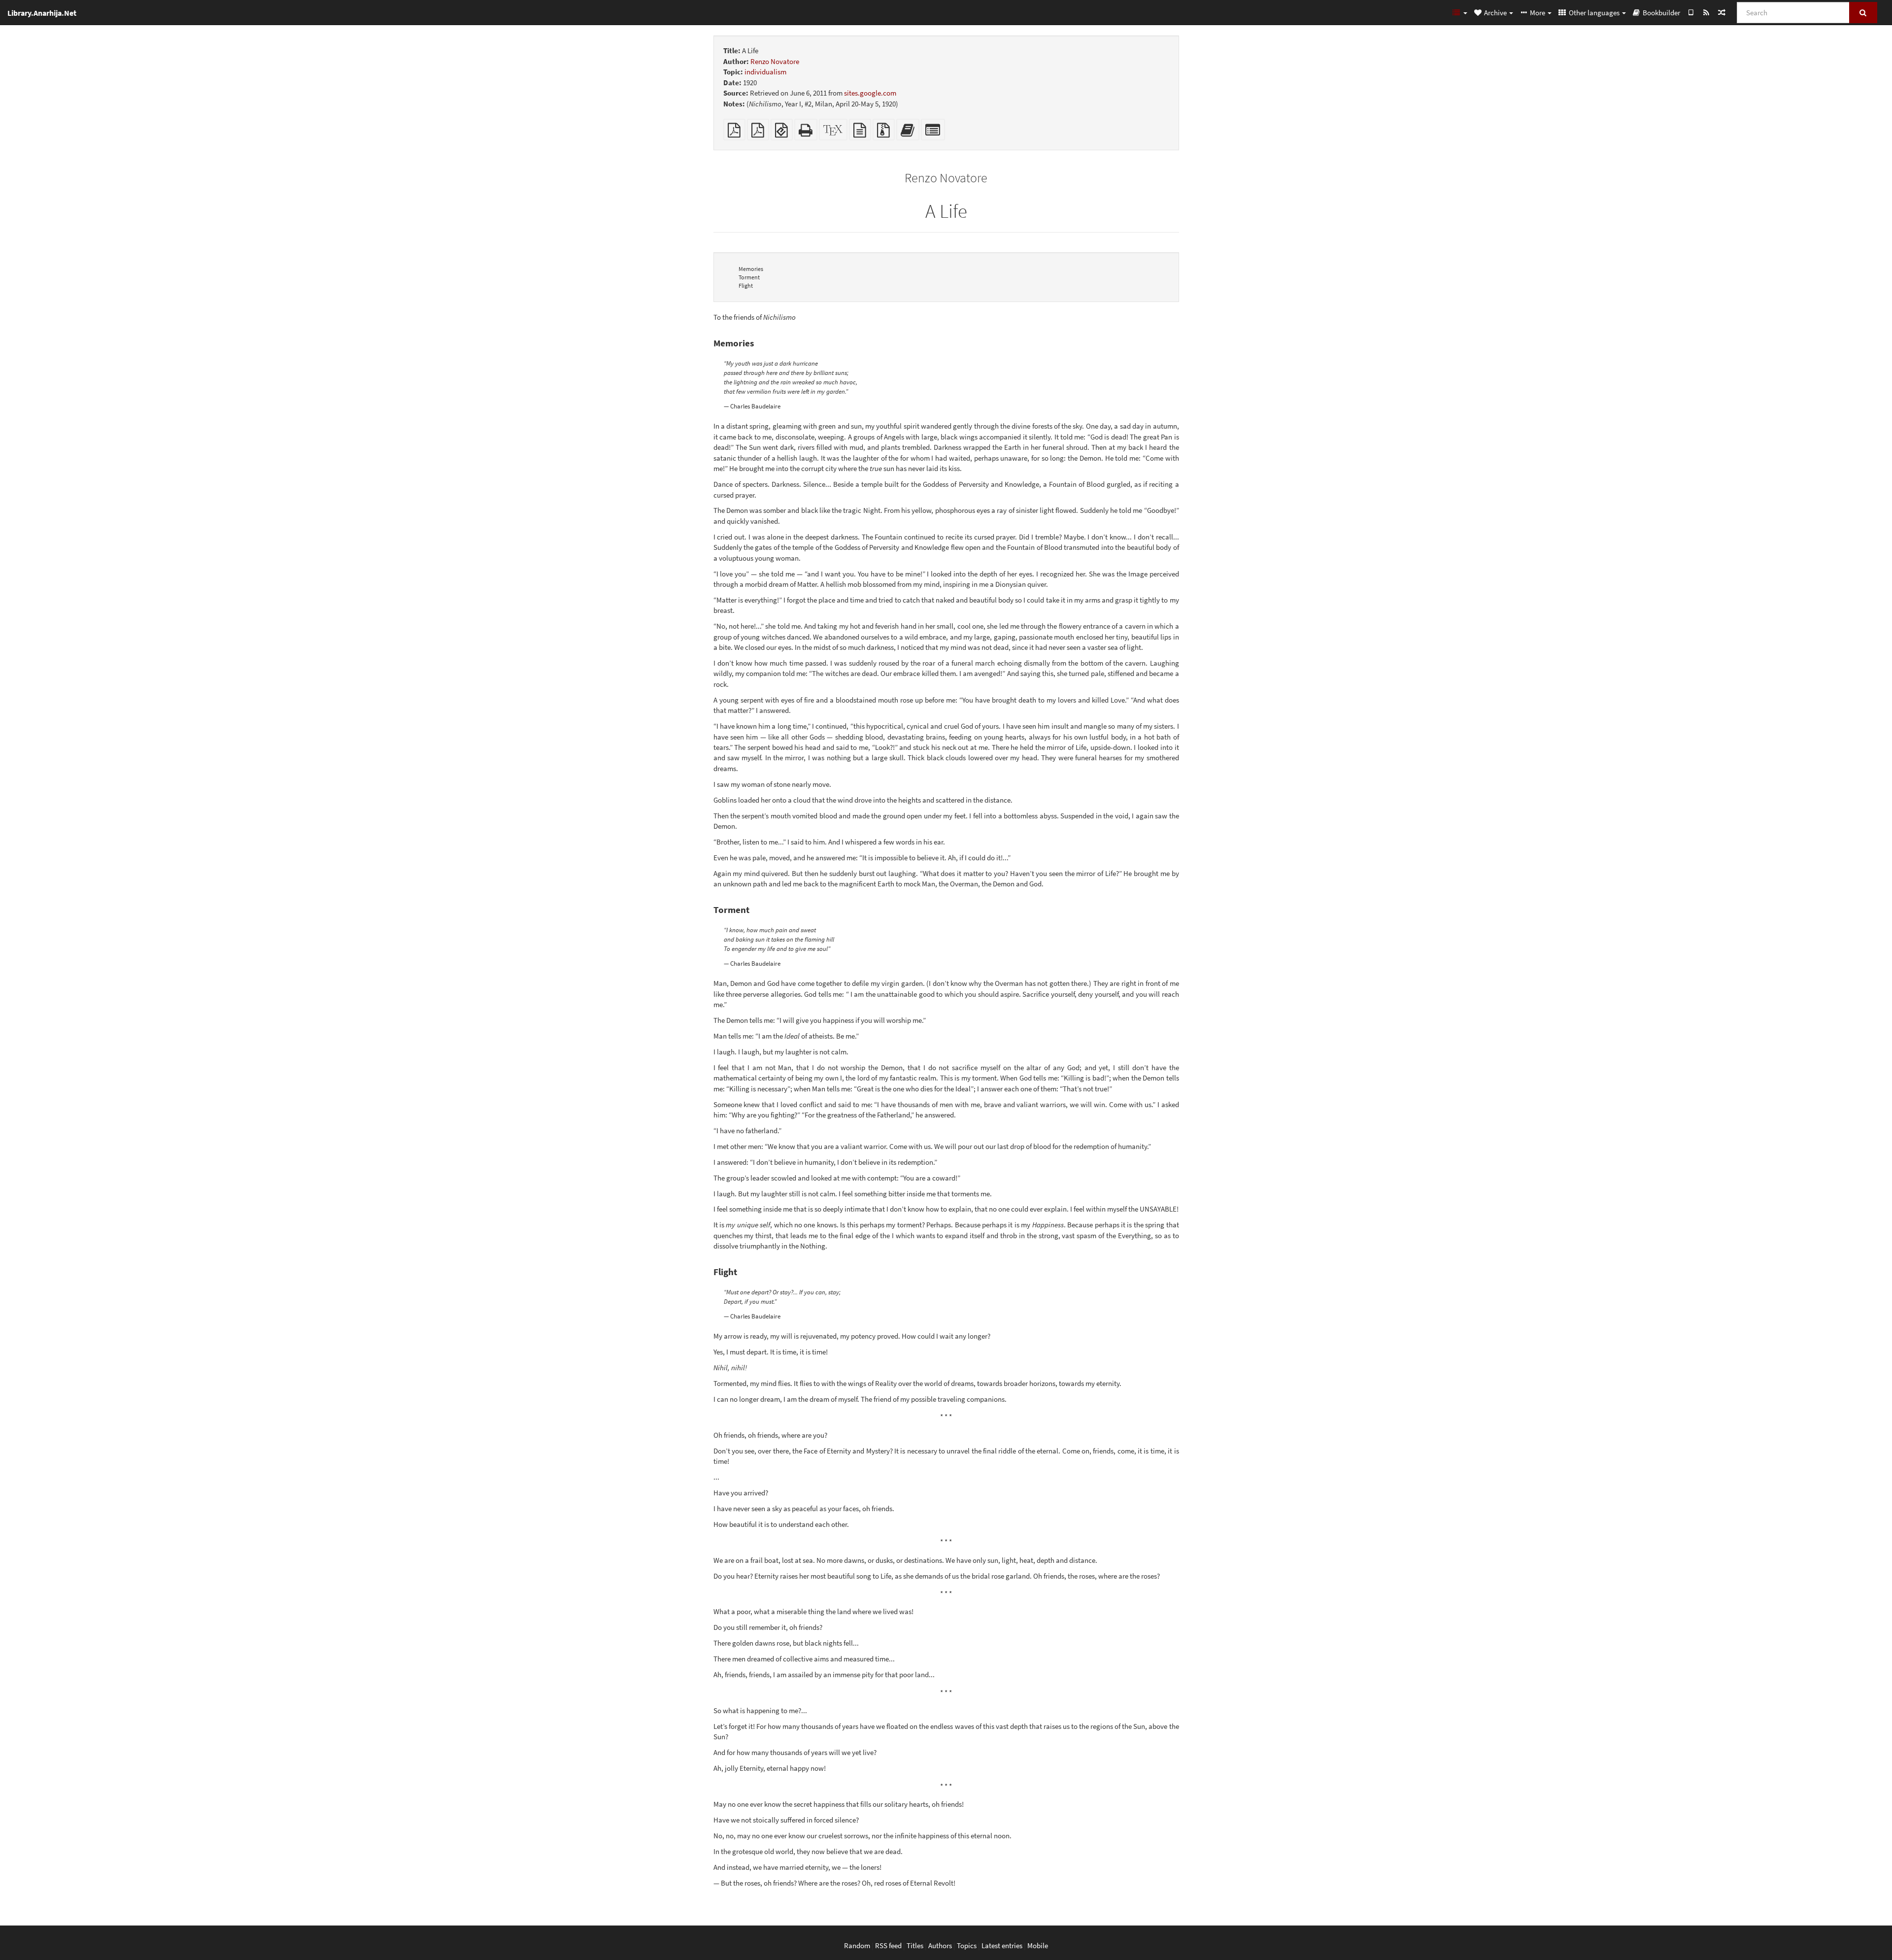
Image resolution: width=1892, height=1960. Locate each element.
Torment (749, 277)
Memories (751, 269)
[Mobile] (1691, 12)
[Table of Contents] (1459, 12)
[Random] (1721, 12)
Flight (746, 286)
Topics (967, 1945)
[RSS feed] (1706, 12)
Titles (915, 1945)
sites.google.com (870, 93)
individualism (765, 72)
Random (857, 1945)
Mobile (1038, 1945)
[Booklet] (758, 133)
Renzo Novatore (775, 61)
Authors (940, 1945)
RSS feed (888, 1945)
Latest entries (1002, 1945)
